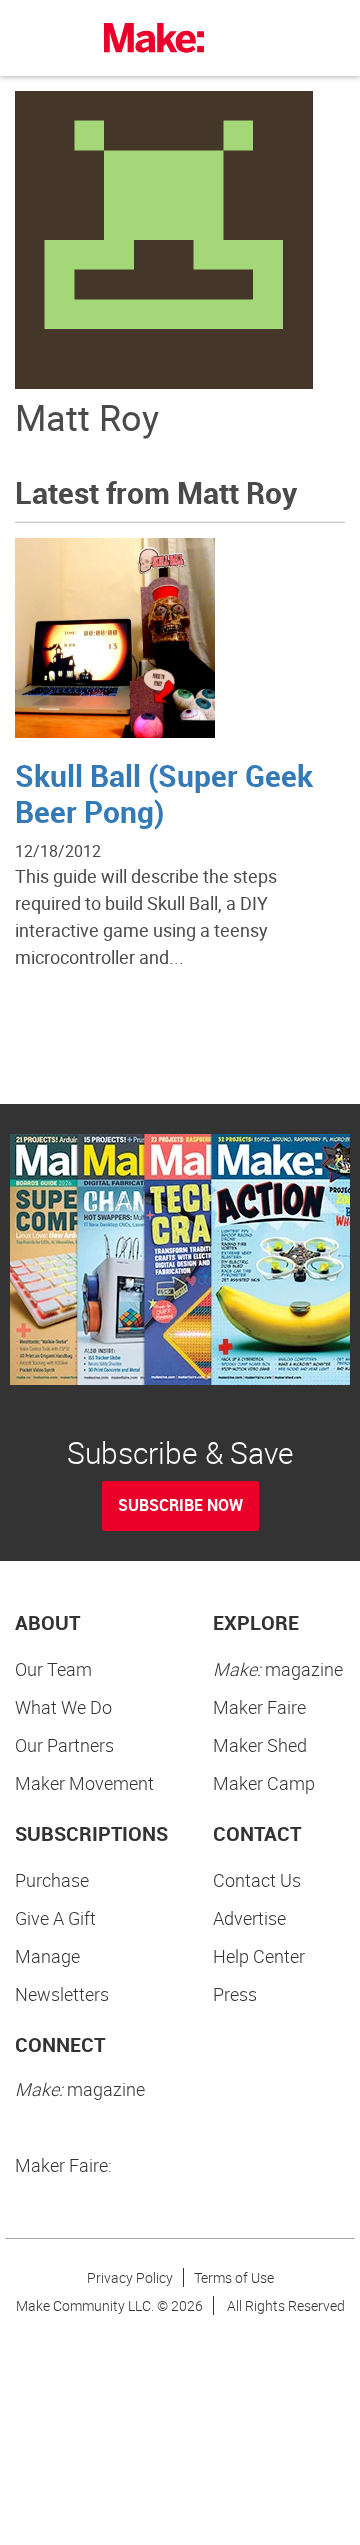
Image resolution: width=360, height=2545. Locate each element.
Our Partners (64, 1745)
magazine (278, 1669)
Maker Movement (84, 1783)
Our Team (53, 1669)
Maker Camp (264, 1783)
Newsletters (62, 1994)
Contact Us (257, 1880)
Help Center (259, 1956)
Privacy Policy (130, 2277)
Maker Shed (260, 1745)
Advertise (249, 1918)
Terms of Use (234, 2277)
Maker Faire (259, 1707)
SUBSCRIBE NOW (180, 1505)
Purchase (52, 1880)
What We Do (63, 1707)
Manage (47, 1956)
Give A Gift (55, 1918)
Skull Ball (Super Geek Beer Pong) (164, 793)
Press (235, 1994)
